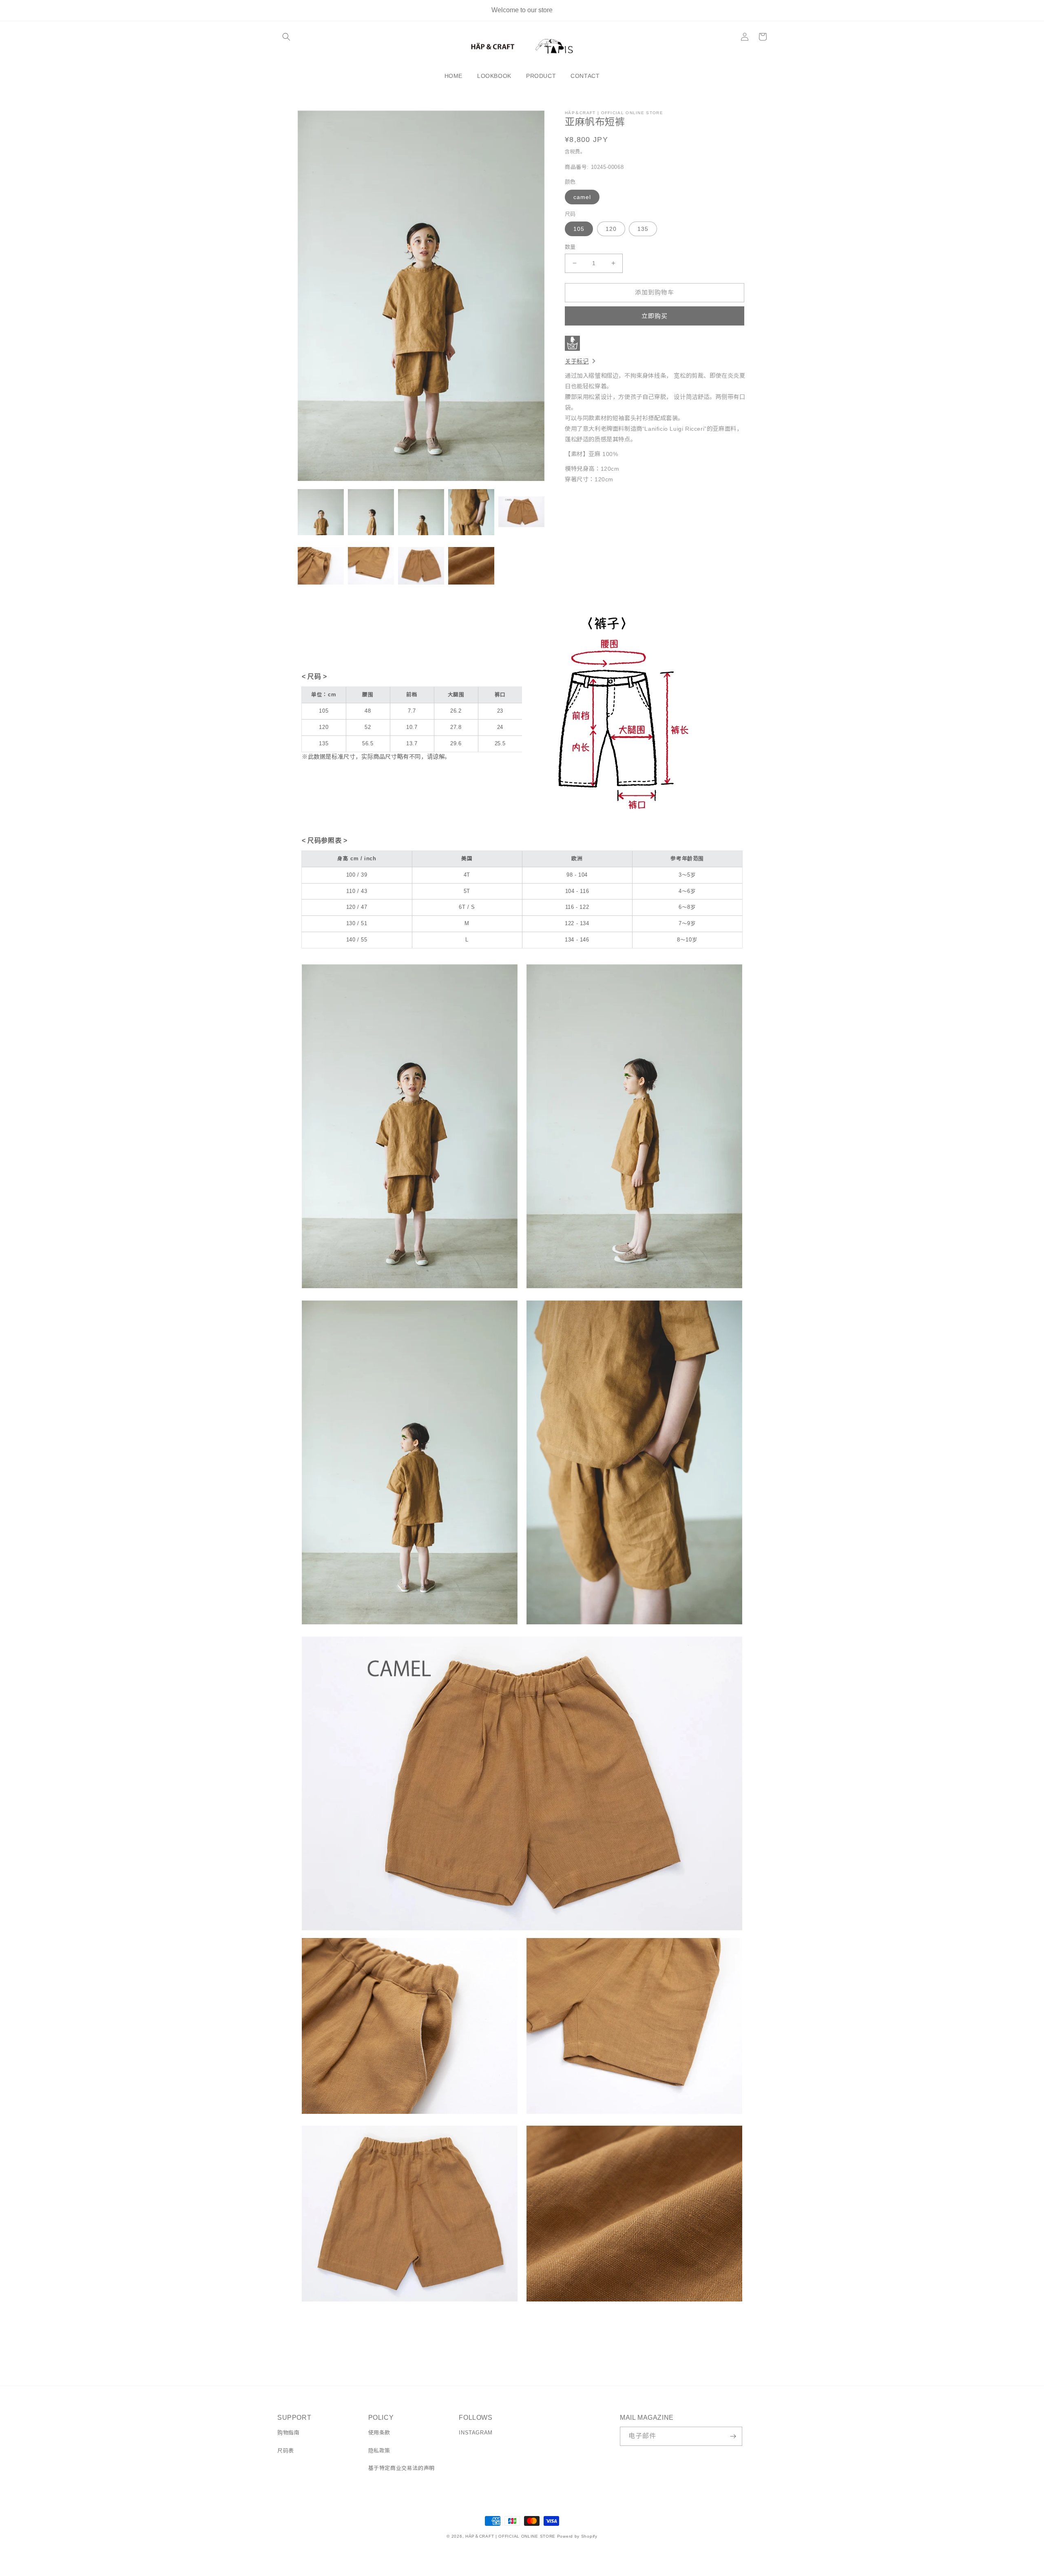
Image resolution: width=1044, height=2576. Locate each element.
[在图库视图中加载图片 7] (371, 566)
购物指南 (288, 2433)
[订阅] (733, 2436)
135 (643, 229)
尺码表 (286, 2451)
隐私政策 (379, 2451)
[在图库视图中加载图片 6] (321, 566)
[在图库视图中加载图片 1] (321, 512)
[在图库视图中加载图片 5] (521, 512)
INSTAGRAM (476, 2433)
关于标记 (577, 361)
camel (582, 197)
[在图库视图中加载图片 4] (471, 512)
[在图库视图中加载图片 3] (421, 512)
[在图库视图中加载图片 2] (371, 512)
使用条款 (379, 2433)
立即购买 (655, 316)
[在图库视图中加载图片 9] (471, 566)
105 (579, 229)
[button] (286, 37)
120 (611, 229)
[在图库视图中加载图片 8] (421, 566)
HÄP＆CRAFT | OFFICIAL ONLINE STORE (510, 2536)
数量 (570, 247)
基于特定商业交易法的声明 (401, 2468)
